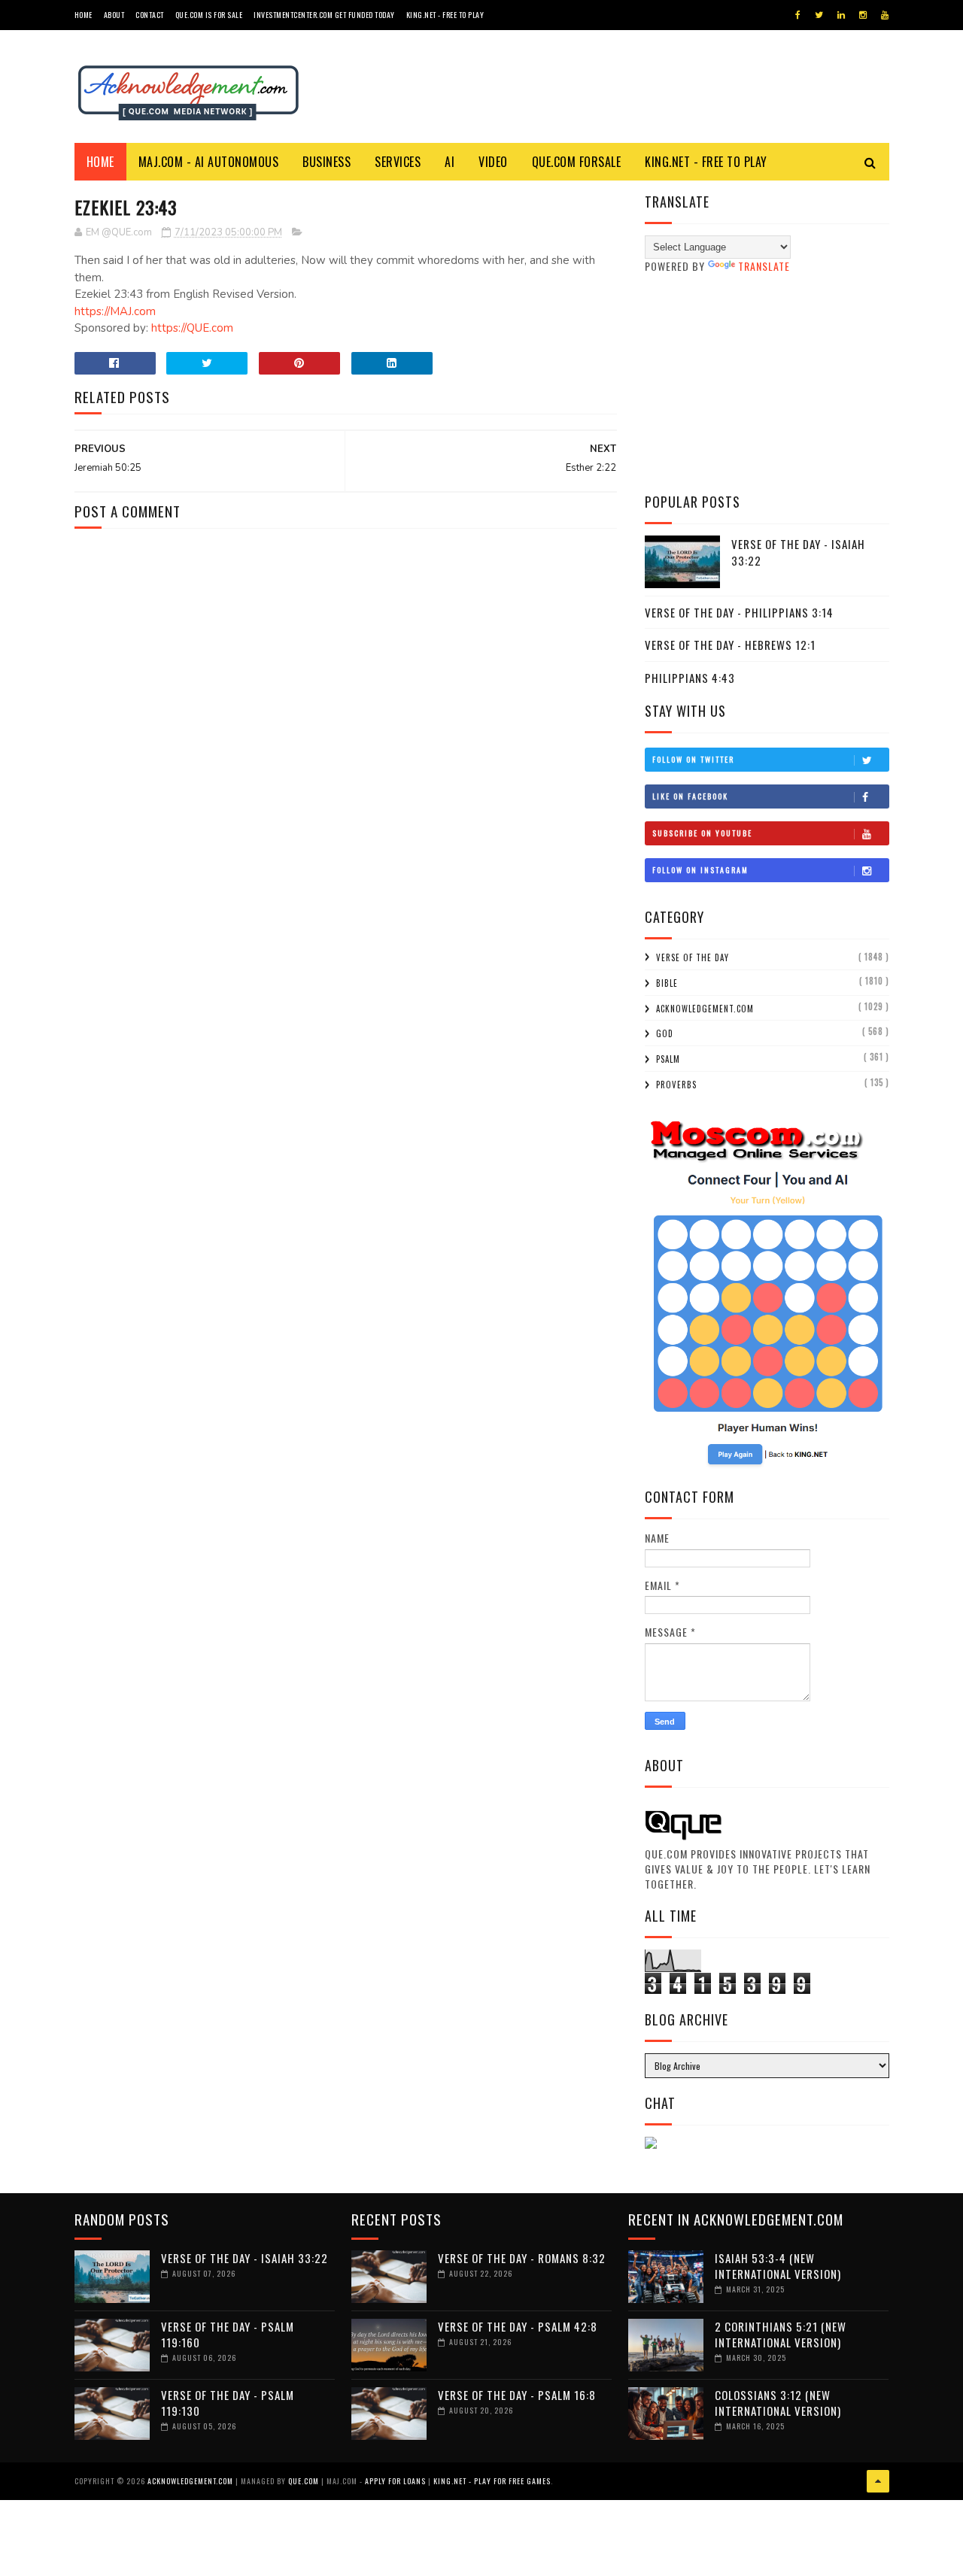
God (665, 1033)
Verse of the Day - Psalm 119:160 (228, 2334)
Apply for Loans (395, 2481)
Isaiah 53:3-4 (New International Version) (778, 2266)
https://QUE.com (192, 328)
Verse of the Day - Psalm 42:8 (518, 2326)
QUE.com (304, 2481)
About (114, 15)
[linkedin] (841, 15)
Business (327, 162)
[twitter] (819, 15)
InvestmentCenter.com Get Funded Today (324, 15)
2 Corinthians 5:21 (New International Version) (781, 2334)
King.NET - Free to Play (445, 15)
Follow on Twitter (693, 759)
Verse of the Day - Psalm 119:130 (228, 2403)
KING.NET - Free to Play (706, 162)
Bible (667, 983)
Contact (150, 15)
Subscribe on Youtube (702, 833)
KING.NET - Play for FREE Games (492, 2481)
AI (450, 162)
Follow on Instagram (700, 870)
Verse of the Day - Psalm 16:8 (517, 2395)
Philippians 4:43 (690, 678)
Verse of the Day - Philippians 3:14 (739, 612)
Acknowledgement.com (705, 1009)
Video (493, 162)
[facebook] (798, 15)
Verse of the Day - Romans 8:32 (522, 2258)
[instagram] (863, 15)
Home (84, 15)
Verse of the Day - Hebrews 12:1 (730, 645)
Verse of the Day (693, 957)
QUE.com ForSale (577, 162)
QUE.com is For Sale (209, 15)
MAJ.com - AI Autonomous (209, 162)
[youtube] (885, 15)
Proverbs (676, 1085)
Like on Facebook (690, 796)
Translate (764, 266)
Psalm (668, 1059)
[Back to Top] (878, 2481)
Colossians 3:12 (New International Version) (778, 2403)
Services (398, 162)
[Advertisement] (767, 383)
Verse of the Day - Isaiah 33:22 (798, 552)
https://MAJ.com (115, 311)
